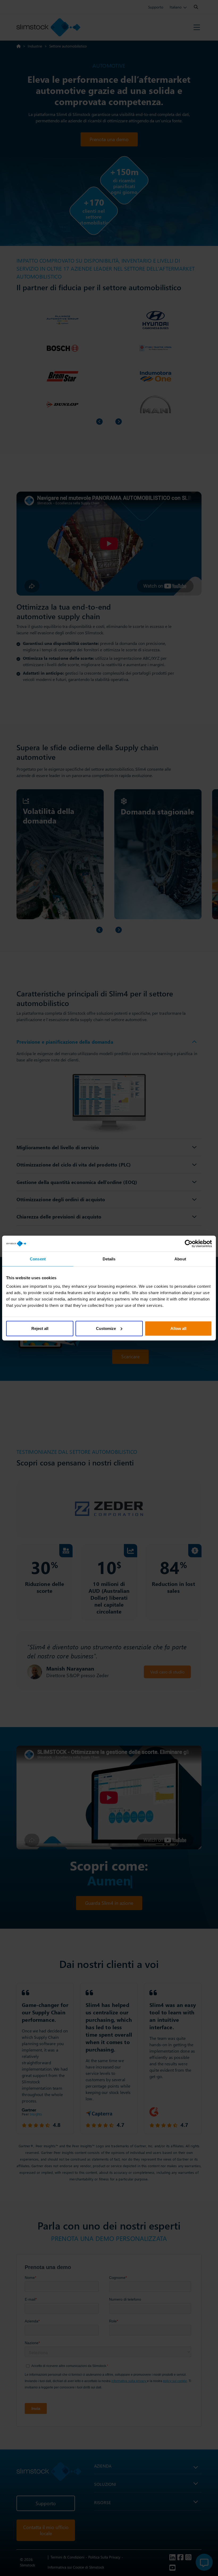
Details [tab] (109, 1259)
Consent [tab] (38, 1259)
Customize (106, 1328)
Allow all (178, 1328)
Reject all (40, 1328)
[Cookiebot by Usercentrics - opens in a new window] (189, 1244)
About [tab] (180, 1259)
